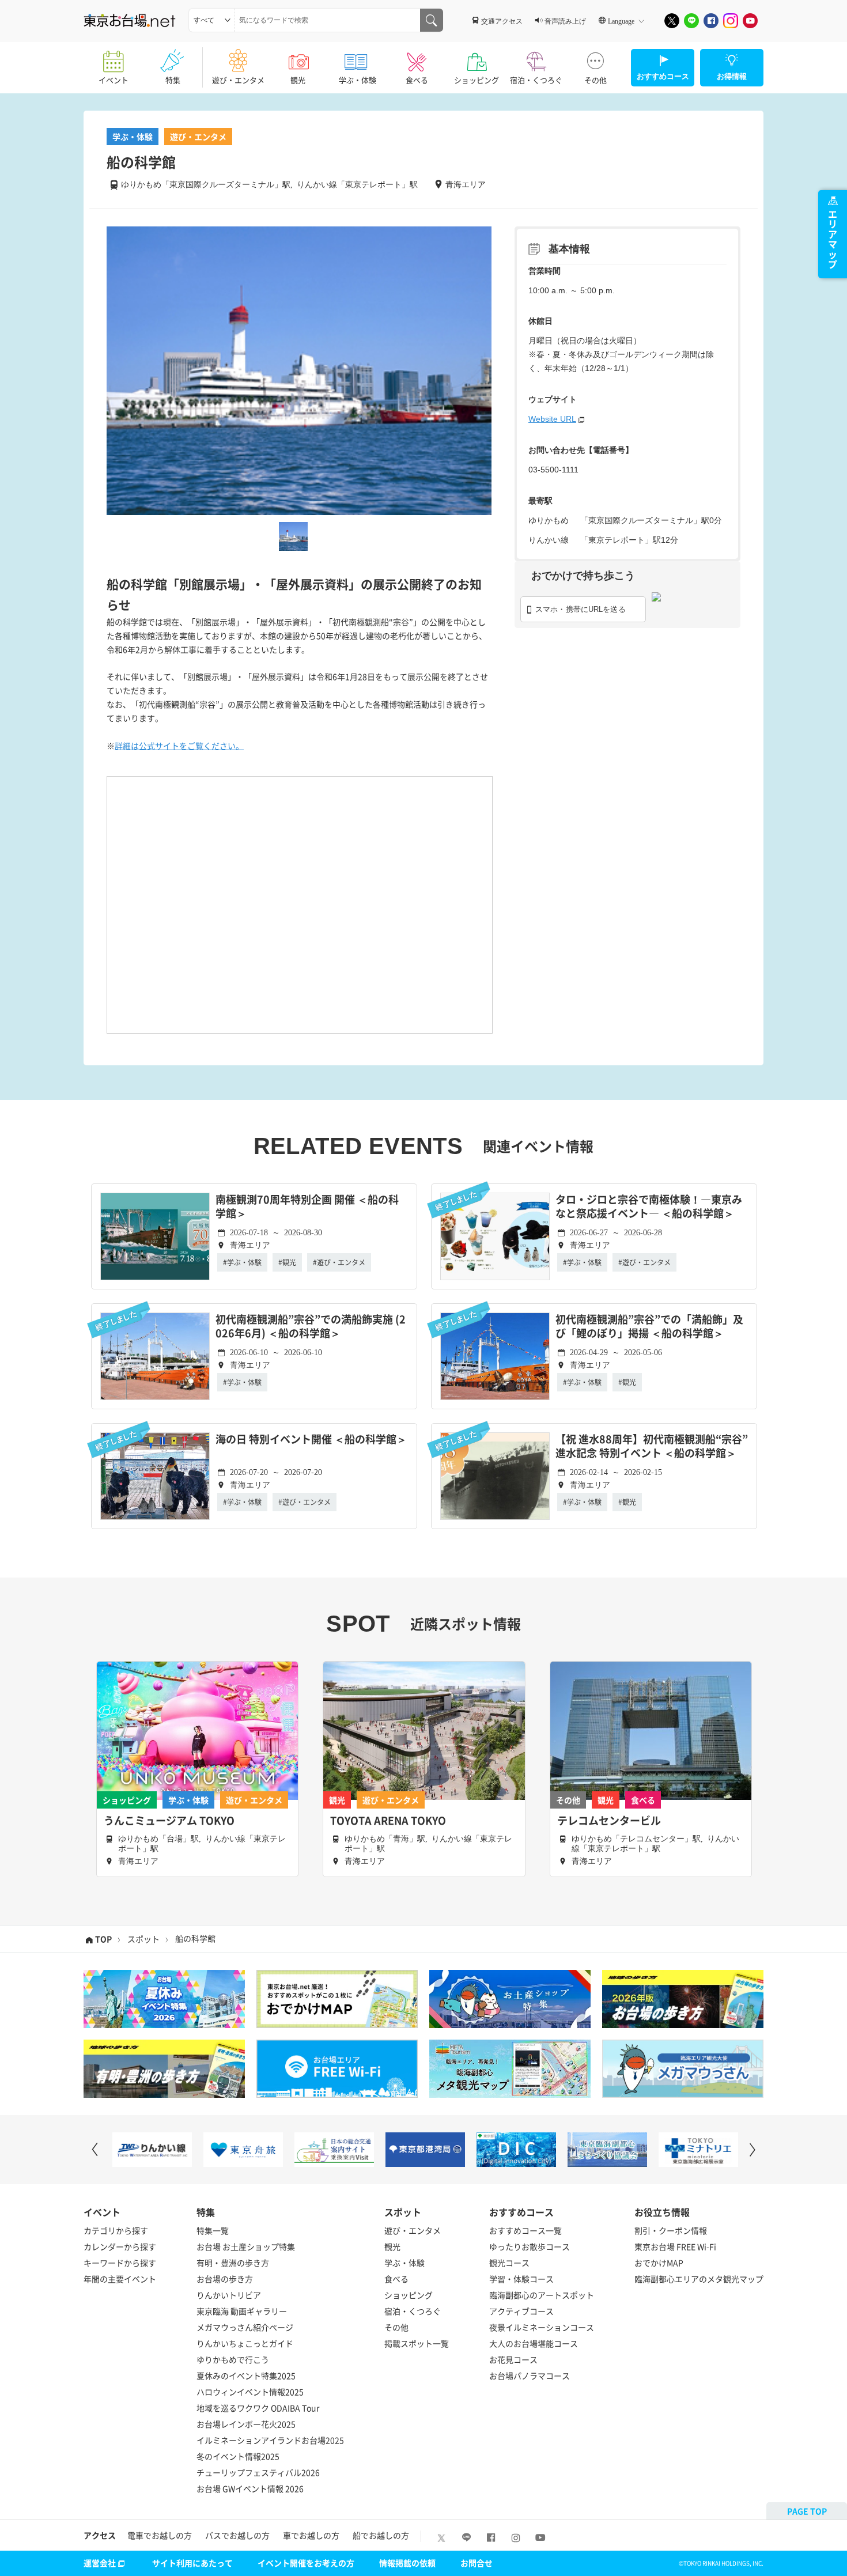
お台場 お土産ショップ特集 (246, 2246)
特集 (173, 80)
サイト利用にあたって (192, 2563)
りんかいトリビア (229, 2295)
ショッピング (477, 80)
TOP (103, 1939)
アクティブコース (521, 2311)
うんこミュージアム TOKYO (169, 1821)
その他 (595, 80)
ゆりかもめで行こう (233, 2359)
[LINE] (691, 21)
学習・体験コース (521, 2279)
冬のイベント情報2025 (238, 2456)
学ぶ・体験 (358, 80)
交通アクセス (502, 21)
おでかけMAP (659, 2263)
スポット (143, 1939)
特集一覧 (213, 2230)
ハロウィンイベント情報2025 (250, 2392)
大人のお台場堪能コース (534, 2343)
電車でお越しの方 (160, 2535)
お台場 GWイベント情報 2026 (250, 2488)
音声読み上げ (565, 21)
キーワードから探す (120, 2263)
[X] (672, 21)
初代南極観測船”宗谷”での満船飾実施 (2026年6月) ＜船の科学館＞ (311, 1327)
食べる (417, 80)
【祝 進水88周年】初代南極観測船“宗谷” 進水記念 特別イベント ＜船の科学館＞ (652, 1446)
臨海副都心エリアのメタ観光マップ (699, 2279)
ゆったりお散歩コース (530, 2246)
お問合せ (477, 2563)
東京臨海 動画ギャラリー (242, 2311)
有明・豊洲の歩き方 (233, 2263)
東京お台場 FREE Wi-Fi (675, 2246)
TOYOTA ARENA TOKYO (388, 1821)
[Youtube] (750, 21)
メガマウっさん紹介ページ (245, 2327)
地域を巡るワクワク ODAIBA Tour (258, 2408)
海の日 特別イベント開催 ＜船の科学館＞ (311, 1440)
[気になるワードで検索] (432, 20)
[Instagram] (731, 21)
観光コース (509, 2263)
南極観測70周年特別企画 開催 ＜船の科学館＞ (307, 1207)
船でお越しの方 (381, 2535)
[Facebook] (711, 21)
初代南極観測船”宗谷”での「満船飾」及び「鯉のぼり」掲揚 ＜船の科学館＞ (649, 1327)
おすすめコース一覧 (525, 2230)
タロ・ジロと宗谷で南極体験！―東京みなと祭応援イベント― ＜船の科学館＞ (649, 1207)
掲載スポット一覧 (417, 2343)
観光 (298, 80)
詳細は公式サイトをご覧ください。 (179, 746)
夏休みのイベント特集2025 (246, 2375)
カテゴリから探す (116, 2230)
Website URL (552, 419)
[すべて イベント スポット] (212, 20)
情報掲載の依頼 (407, 2563)
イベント (114, 80)
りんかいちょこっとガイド (245, 2343)
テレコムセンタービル (609, 1821)
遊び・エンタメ (238, 80)
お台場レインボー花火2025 (246, 2424)
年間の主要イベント (120, 2279)
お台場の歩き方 (225, 2279)
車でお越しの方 (311, 2535)
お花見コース (513, 2359)
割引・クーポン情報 (671, 2230)
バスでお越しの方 (237, 2535)
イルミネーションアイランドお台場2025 (270, 2440)
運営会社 (100, 2563)
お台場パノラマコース (530, 2375)
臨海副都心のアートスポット (542, 2295)
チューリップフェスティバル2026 (258, 2472)
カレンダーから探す (120, 2246)
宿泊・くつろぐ (536, 80)
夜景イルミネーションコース (542, 2327)
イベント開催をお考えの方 (306, 2563)
